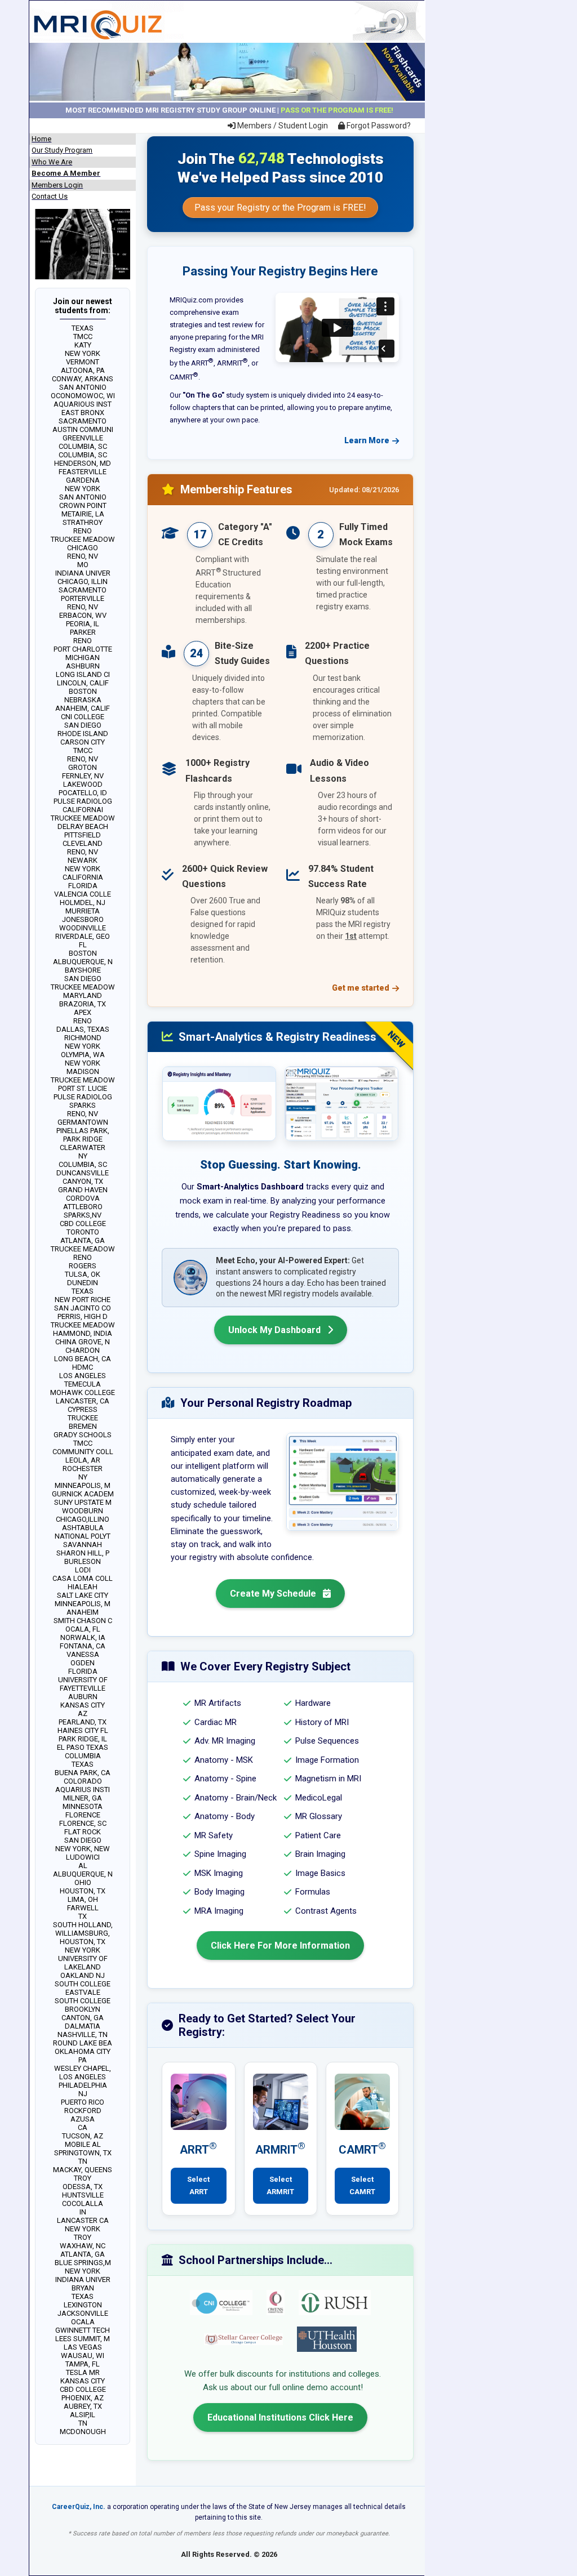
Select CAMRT (362, 2185)
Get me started (361, 988)
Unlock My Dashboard (276, 1330)
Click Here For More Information (280, 1946)
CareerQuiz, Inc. (79, 2507)
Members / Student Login (282, 126)
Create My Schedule (274, 1594)
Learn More (367, 440)
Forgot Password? (378, 126)
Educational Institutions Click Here (280, 2417)
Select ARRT (198, 2185)
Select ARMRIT (280, 2185)
